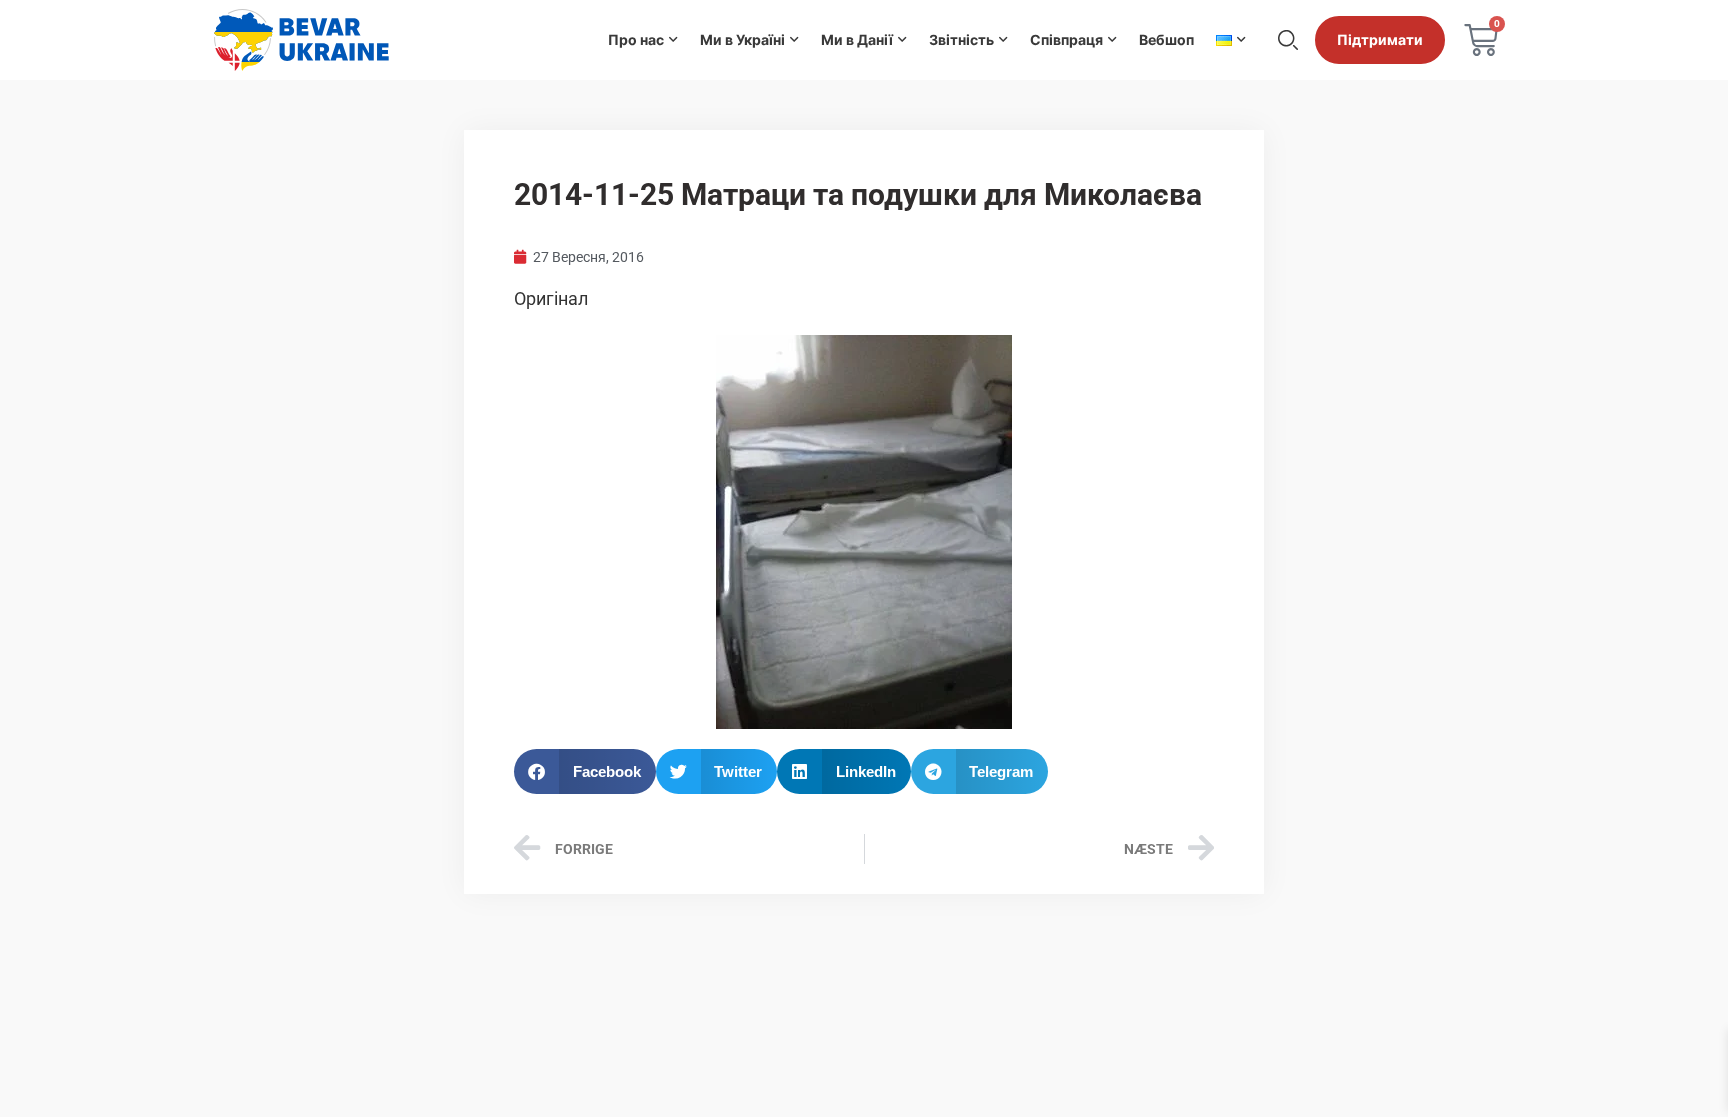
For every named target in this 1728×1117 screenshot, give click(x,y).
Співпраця (1066, 39)
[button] (585, 771)
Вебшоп (1166, 39)
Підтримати (1380, 39)
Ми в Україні (742, 39)
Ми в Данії (857, 39)
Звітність (961, 39)
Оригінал (551, 298)
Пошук (1288, 40)
